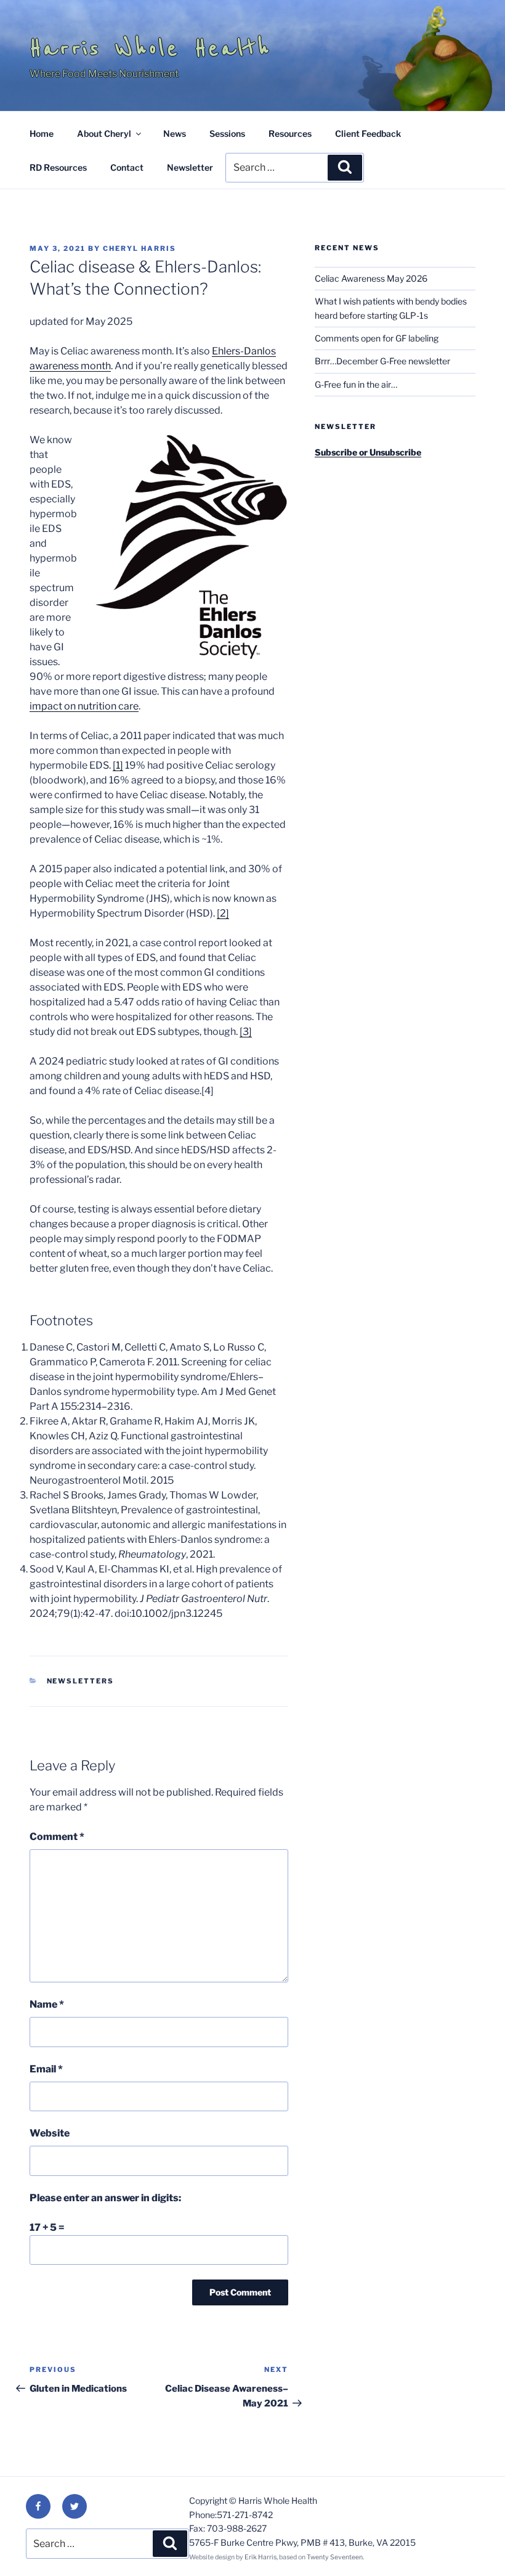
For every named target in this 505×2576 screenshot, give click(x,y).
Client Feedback (368, 133)
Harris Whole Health (150, 48)
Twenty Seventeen (335, 2557)
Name (47, 2004)
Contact (127, 167)
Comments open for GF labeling (377, 338)
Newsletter (190, 167)
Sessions (227, 133)
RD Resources (58, 167)
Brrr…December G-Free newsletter (382, 361)
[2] (223, 913)
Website (50, 2133)
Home (42, 133)
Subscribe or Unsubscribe (368, 452)
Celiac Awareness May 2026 (371, 278)
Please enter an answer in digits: (105, 2198)
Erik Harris (261, 2557)
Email (46, 2069)
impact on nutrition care (84, 706)
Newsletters (81, 1681)
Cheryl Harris (139, 248)
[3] (246, 1032)
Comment (57, 1837)
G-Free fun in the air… (356, 384)
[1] (118, 765)
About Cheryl (104, 133)
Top (476, 2547)
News (175, 133)
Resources (290, 133)
